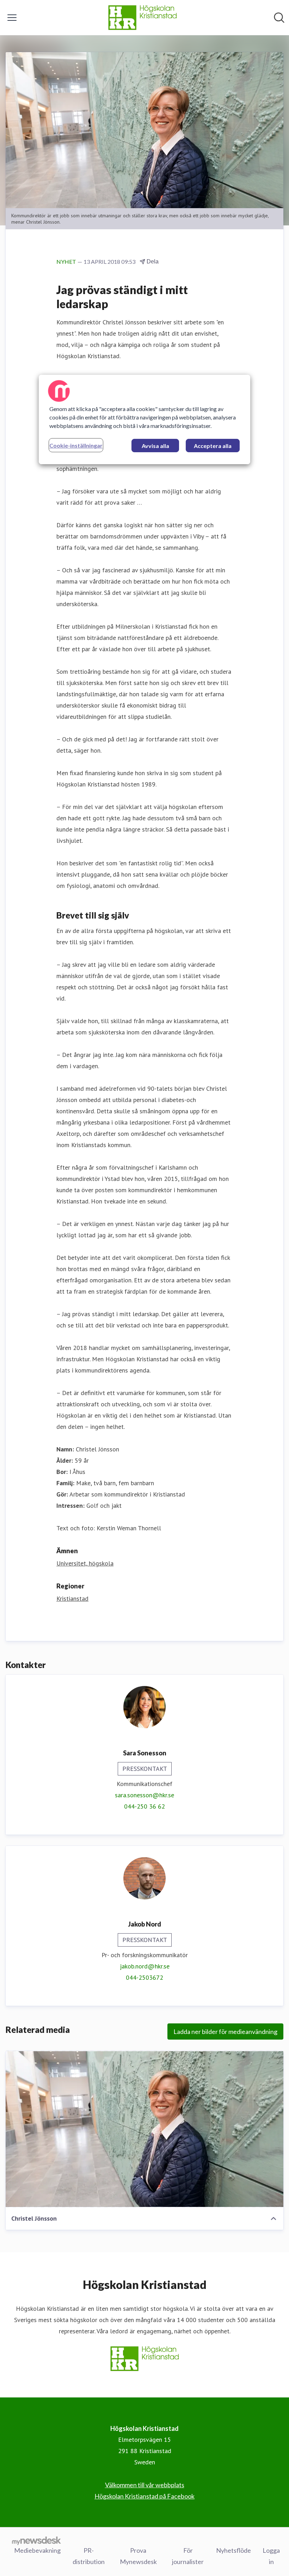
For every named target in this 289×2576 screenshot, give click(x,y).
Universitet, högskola (85, 1563)
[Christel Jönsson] (144, 2129)
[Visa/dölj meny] (12, 18)
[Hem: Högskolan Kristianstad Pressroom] (142, 18)
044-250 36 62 (144, 1806)
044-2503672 (144, 1977)
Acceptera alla (213, 446)
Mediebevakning (37, 2550)
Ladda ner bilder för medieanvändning (225, 2031)
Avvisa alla (155, 446)
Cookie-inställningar (76, 445)
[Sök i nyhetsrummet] (279, 18)
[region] (144, 419)
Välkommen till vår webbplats (145, 2485)
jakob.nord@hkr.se (145, 1966)
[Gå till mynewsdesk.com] (36, 2540)
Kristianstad (72, 1598)
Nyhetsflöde (233, 2550)
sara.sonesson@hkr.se (144, 1795)
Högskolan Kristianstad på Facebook (144, 2496)
